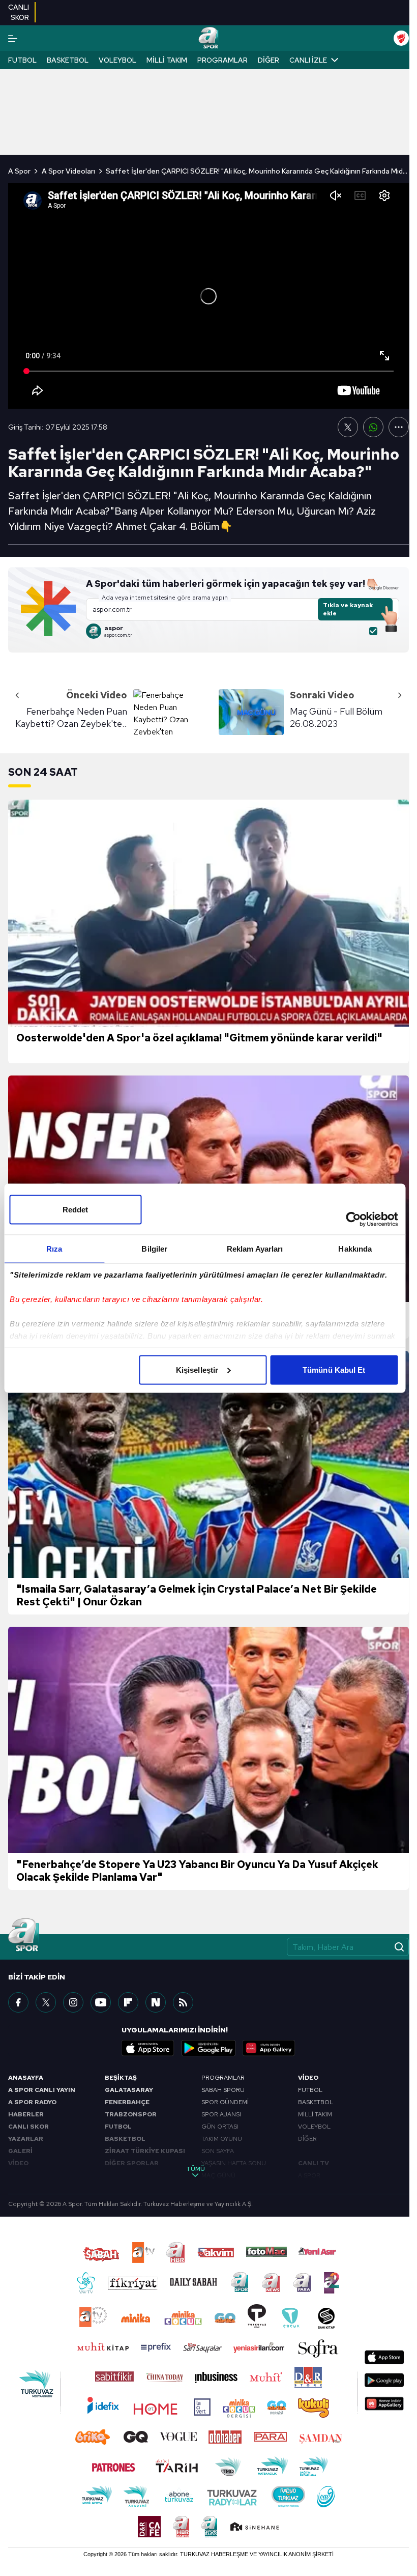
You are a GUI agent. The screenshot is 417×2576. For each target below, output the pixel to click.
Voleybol (117, 60)
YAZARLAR (26, 2139)
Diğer (269, 60)
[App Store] (148, 2048)
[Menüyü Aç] (13, 38)
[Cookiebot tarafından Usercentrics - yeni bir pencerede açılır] (353, 1219)
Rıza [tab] (54, 1248)
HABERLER (26, 2114)
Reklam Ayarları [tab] (255, 1248)
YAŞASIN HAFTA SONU (234, 2163)
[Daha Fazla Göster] (399, 427)
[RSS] (183, 2002)
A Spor (19, 171)
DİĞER (307, 2139)
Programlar (222, 60)
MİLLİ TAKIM (315, 2114)
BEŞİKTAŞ (121, 2078)
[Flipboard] (128, 2002)
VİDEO (18, 2163)
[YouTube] (101, 2002)
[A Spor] (208, 38)
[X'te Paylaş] (348, 427)
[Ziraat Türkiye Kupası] (401, 38)
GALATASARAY (129, 2090)
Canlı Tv (314, 2163)
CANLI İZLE (308, 60)
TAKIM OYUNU (222, 2139)
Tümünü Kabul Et (334, 1369)
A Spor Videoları (68, 171)
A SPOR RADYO (32, 2102)
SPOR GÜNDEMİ (225, 2102)
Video (308, 2078)
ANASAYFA (26, 2078)
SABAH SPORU (223, 2090)
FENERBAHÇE (127, 2102)
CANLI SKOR (28, 2127)
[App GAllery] (269, 2048)
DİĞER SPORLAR (132, 2163)
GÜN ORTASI (220, 2127)
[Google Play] (208, 2048)
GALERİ (20, 2151)
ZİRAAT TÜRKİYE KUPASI (145, 2151)
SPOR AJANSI (221, 2114)
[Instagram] (73, 2002)
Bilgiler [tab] (154, 1248)
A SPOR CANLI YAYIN (42, 2090)
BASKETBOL (125, 2139)
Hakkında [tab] (355, 1248)
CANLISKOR (19, 12)
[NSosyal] (156, 2002)
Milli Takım (167, 60)
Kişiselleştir (197, 1369)
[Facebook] (18, 2002)
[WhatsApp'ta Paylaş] (373, 427)
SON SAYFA (218, 2151)
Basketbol (68, 60)
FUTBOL (118, 2127)
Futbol (22, 60)
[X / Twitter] (46, 2002)
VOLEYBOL (314, 2127)
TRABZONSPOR (131, 2114)
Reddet (76, 1209)
